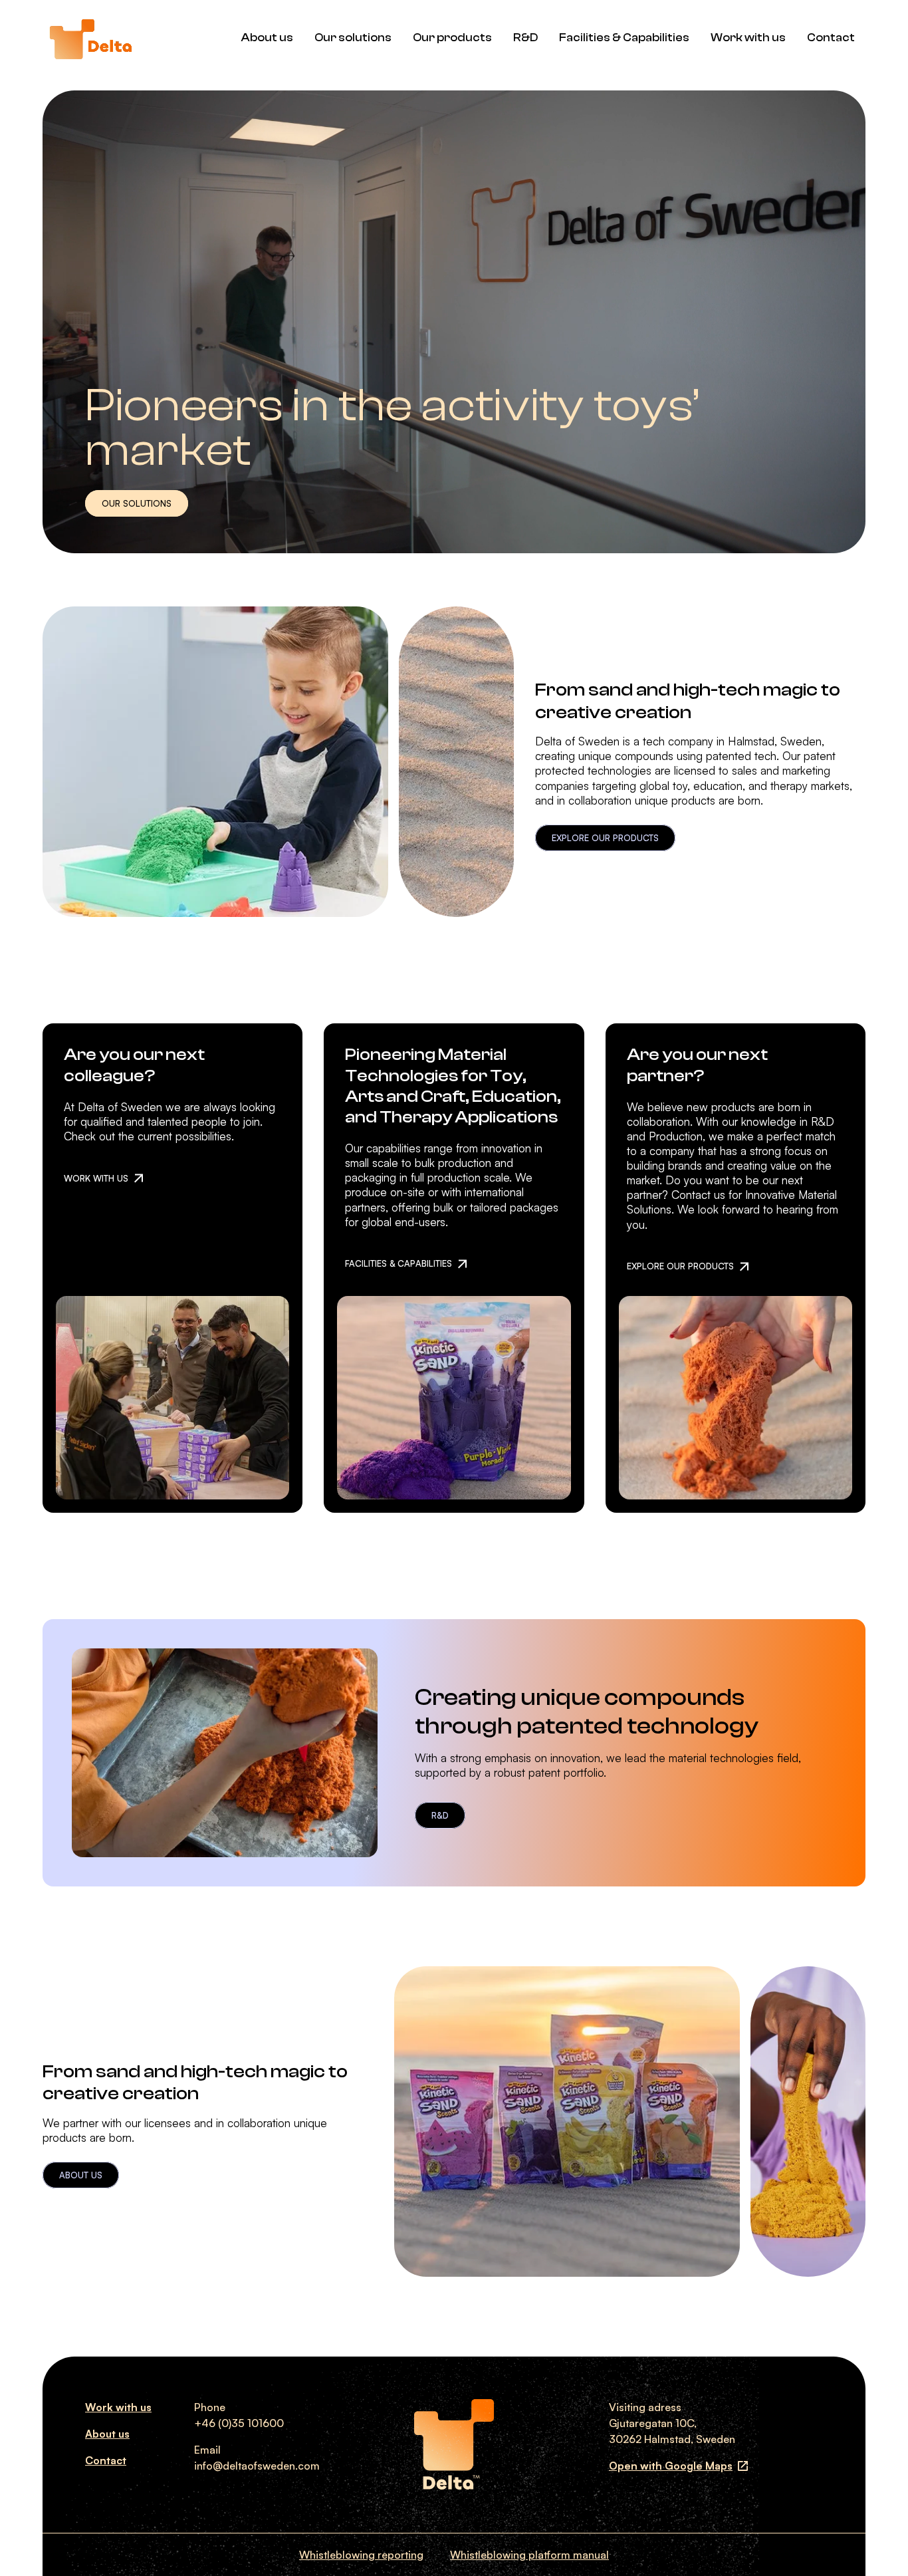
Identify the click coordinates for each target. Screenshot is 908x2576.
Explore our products (605, 838)
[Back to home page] (90, 38)
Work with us (748, 38)
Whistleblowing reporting (361, 2555)
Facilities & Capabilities (624, 38)
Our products (452, 38)
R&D (525, 38)
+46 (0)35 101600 (239, 2423)
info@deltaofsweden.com (257, 2466)
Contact (831, 38)
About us (267, 38)
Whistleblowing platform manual (529, 2555)
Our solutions (353, 38)
